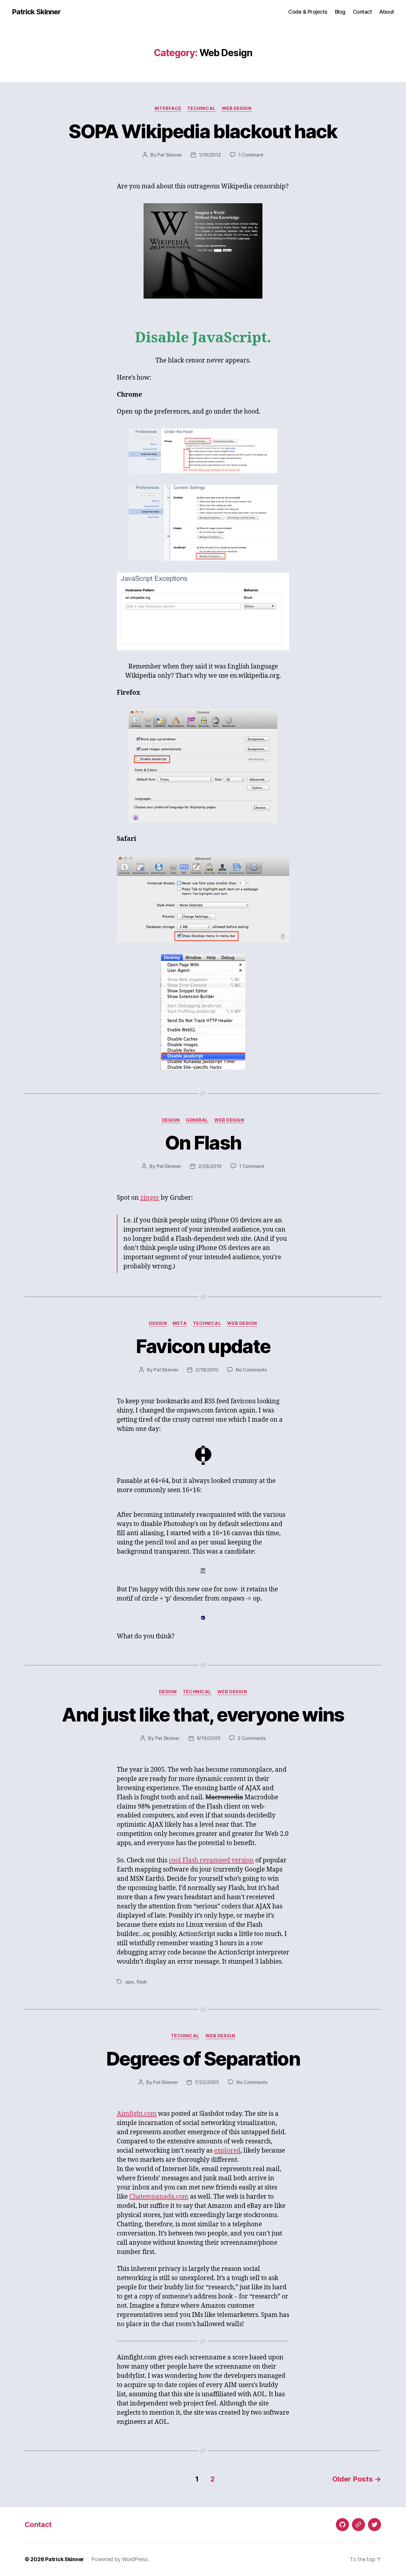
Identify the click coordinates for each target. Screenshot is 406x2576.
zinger (150, 1198)
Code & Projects (308, 12)
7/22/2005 (207, 2082)
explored (227, 2151)
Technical (202, 108)
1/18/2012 (210, 155)
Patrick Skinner (36, 12)
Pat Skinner (170, 155)
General (197, 1120)
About (387, 12)
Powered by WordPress (120, 2559)
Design (171, 1120)
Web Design (237, 108)
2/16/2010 (207, 1370)
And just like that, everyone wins (203, 1715)
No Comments (251, 1370)
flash (142, 1982)
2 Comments (251, 1738)
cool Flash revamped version (211, 1860)
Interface (168, 108)
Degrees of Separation (203, 2059)
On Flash (203, 1143)
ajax (130, 1982)
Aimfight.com (137, 2114)
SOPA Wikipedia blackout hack (203, 131)
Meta (180, 1323)
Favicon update (203, 1346)
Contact (362, 12)
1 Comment (251, 155)
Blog (340, 12)
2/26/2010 (210, 1166)
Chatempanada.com (159, 2197)
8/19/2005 (209, 1738)
